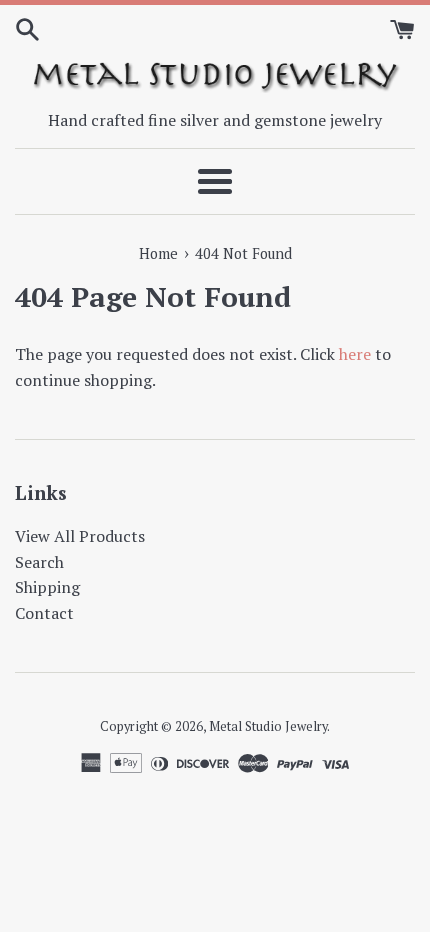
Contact (44, 613)
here (355, 354)
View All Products (80, 536)
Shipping (47, 587)
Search (39, 562)
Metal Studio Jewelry (268, 726)
